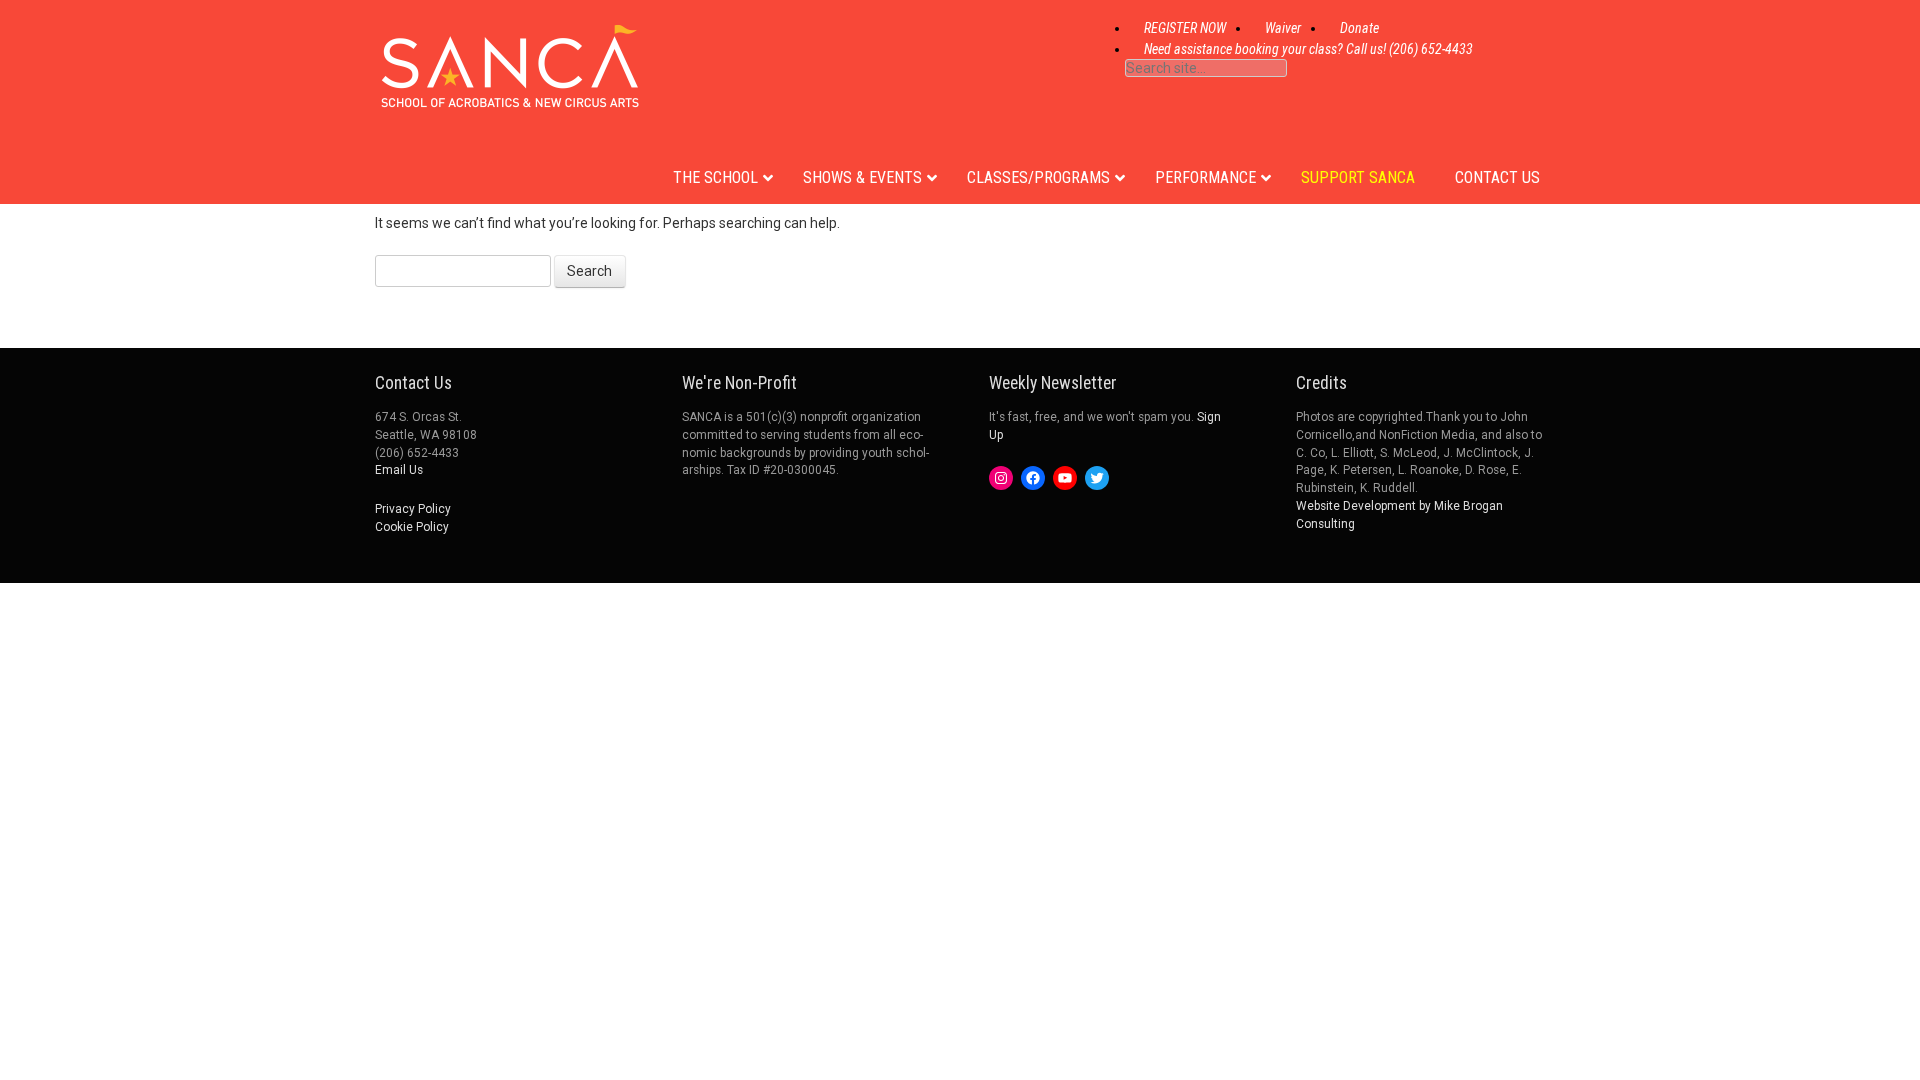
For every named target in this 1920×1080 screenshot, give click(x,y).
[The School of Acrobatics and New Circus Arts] (510, 89)
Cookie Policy (412, 527)
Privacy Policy (413, 509)
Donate (1359, 28)
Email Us (399, 470)
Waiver (1283, 28)
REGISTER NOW (1185, 28)
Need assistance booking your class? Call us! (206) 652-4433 (1308, 49)
